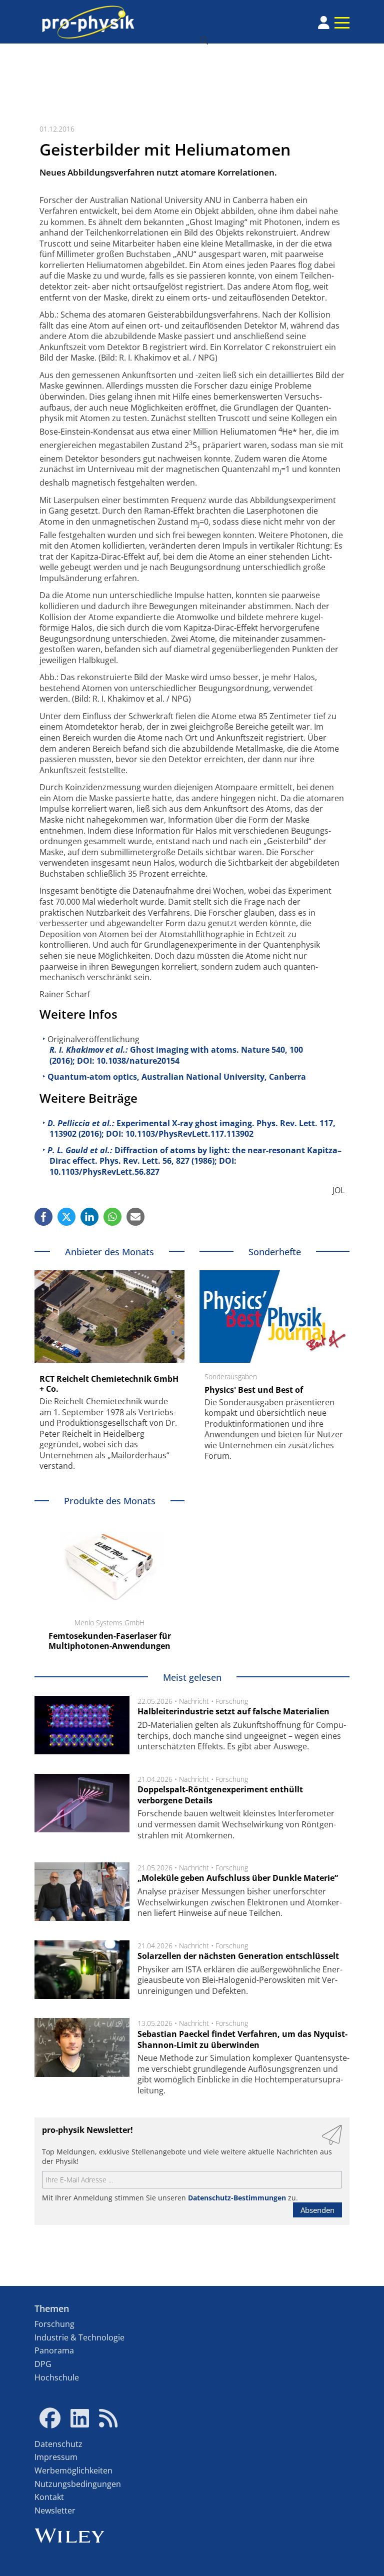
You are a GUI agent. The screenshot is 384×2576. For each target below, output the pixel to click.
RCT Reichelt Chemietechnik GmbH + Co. (109, 1384)
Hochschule (57, 2377)
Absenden (317, 2210)
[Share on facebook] (43, 1217)
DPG (43, 2364)
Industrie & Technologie (79, 2337)
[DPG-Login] (324, 23)
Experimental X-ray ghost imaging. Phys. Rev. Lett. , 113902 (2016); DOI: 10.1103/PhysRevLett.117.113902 (191, 1129)
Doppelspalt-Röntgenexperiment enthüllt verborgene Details (220, 1795)
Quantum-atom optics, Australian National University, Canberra (177, 1077)
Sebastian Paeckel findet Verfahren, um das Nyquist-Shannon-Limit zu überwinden (242, 2039)
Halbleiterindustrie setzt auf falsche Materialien (233, 1711)
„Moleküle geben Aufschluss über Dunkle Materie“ (238, 1878)
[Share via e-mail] (135, 1217)
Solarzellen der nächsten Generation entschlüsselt (238, 1956)
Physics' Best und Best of (254, 1390)
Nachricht (194, 1701)
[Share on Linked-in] (89, 1217)
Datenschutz (58, 2444)
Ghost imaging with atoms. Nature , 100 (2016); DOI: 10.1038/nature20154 (176, 1055)
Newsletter (55, 2510)
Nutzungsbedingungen (78, 2484)
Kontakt (49, 2497)
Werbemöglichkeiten (73, 2470)
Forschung (232, 1701)
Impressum (56, 2457)
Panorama (54, 2350)
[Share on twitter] (66, 1217)
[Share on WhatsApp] (112, 1217)
